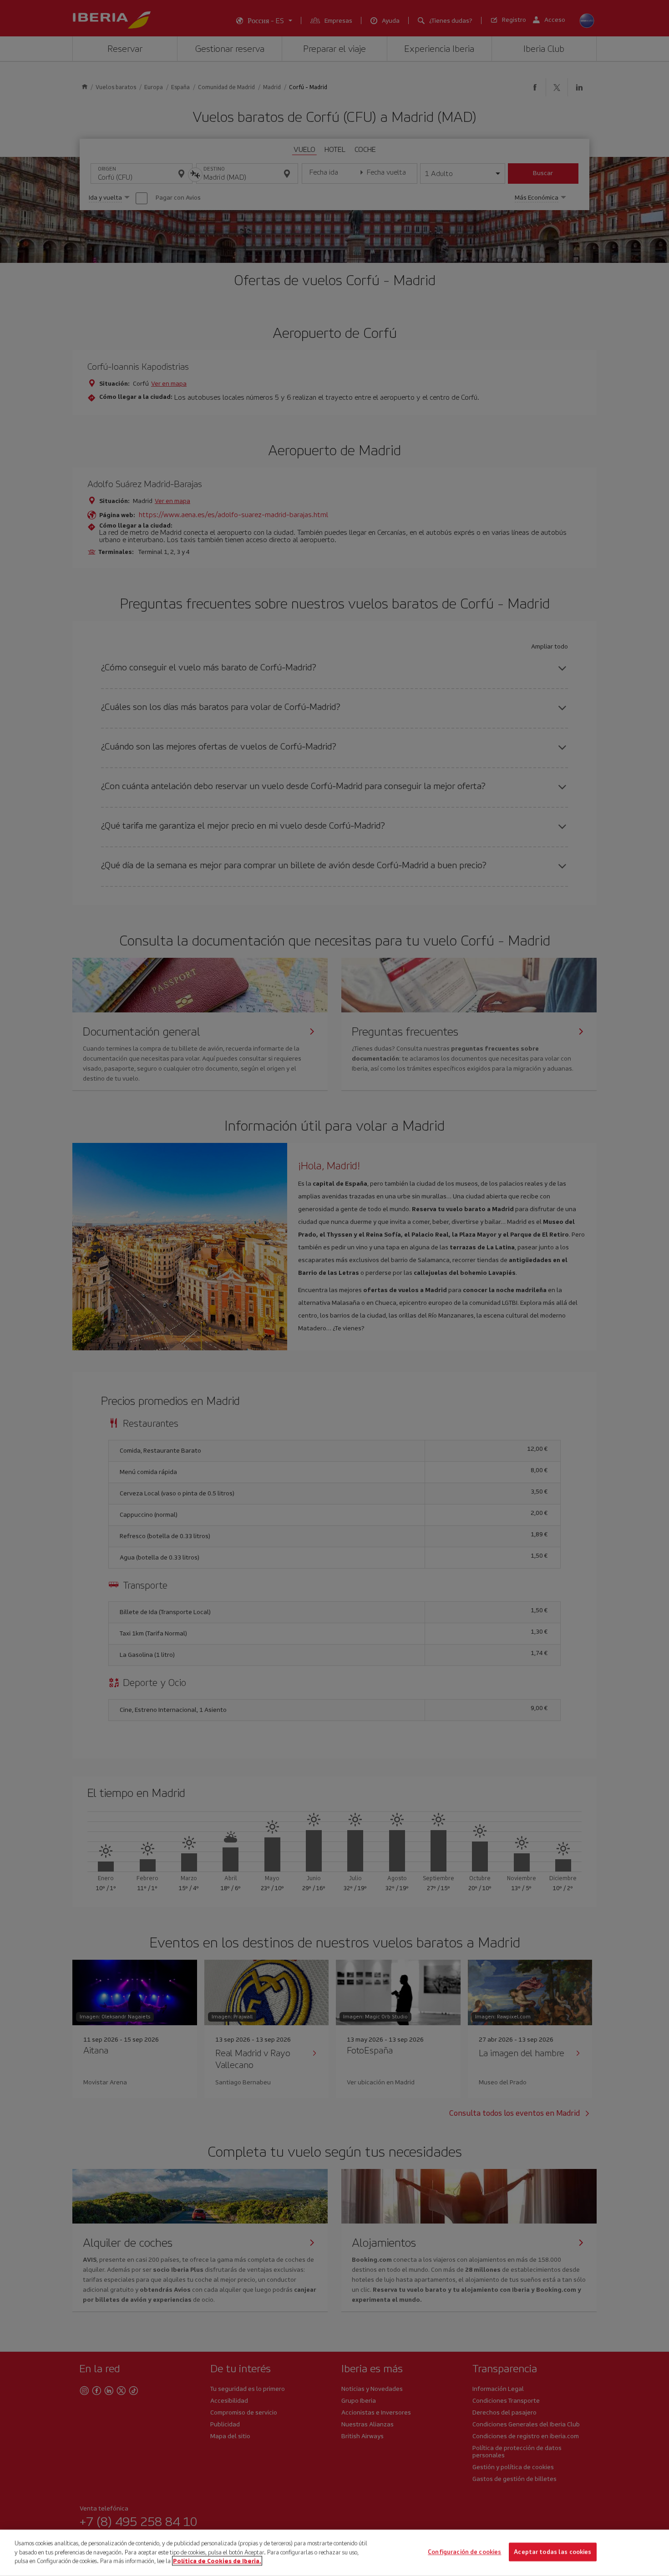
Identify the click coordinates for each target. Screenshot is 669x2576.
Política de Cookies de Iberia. (217, 2561)
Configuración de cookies (464, 2552)
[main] (334, 2553)
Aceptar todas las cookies (552, 2552)
